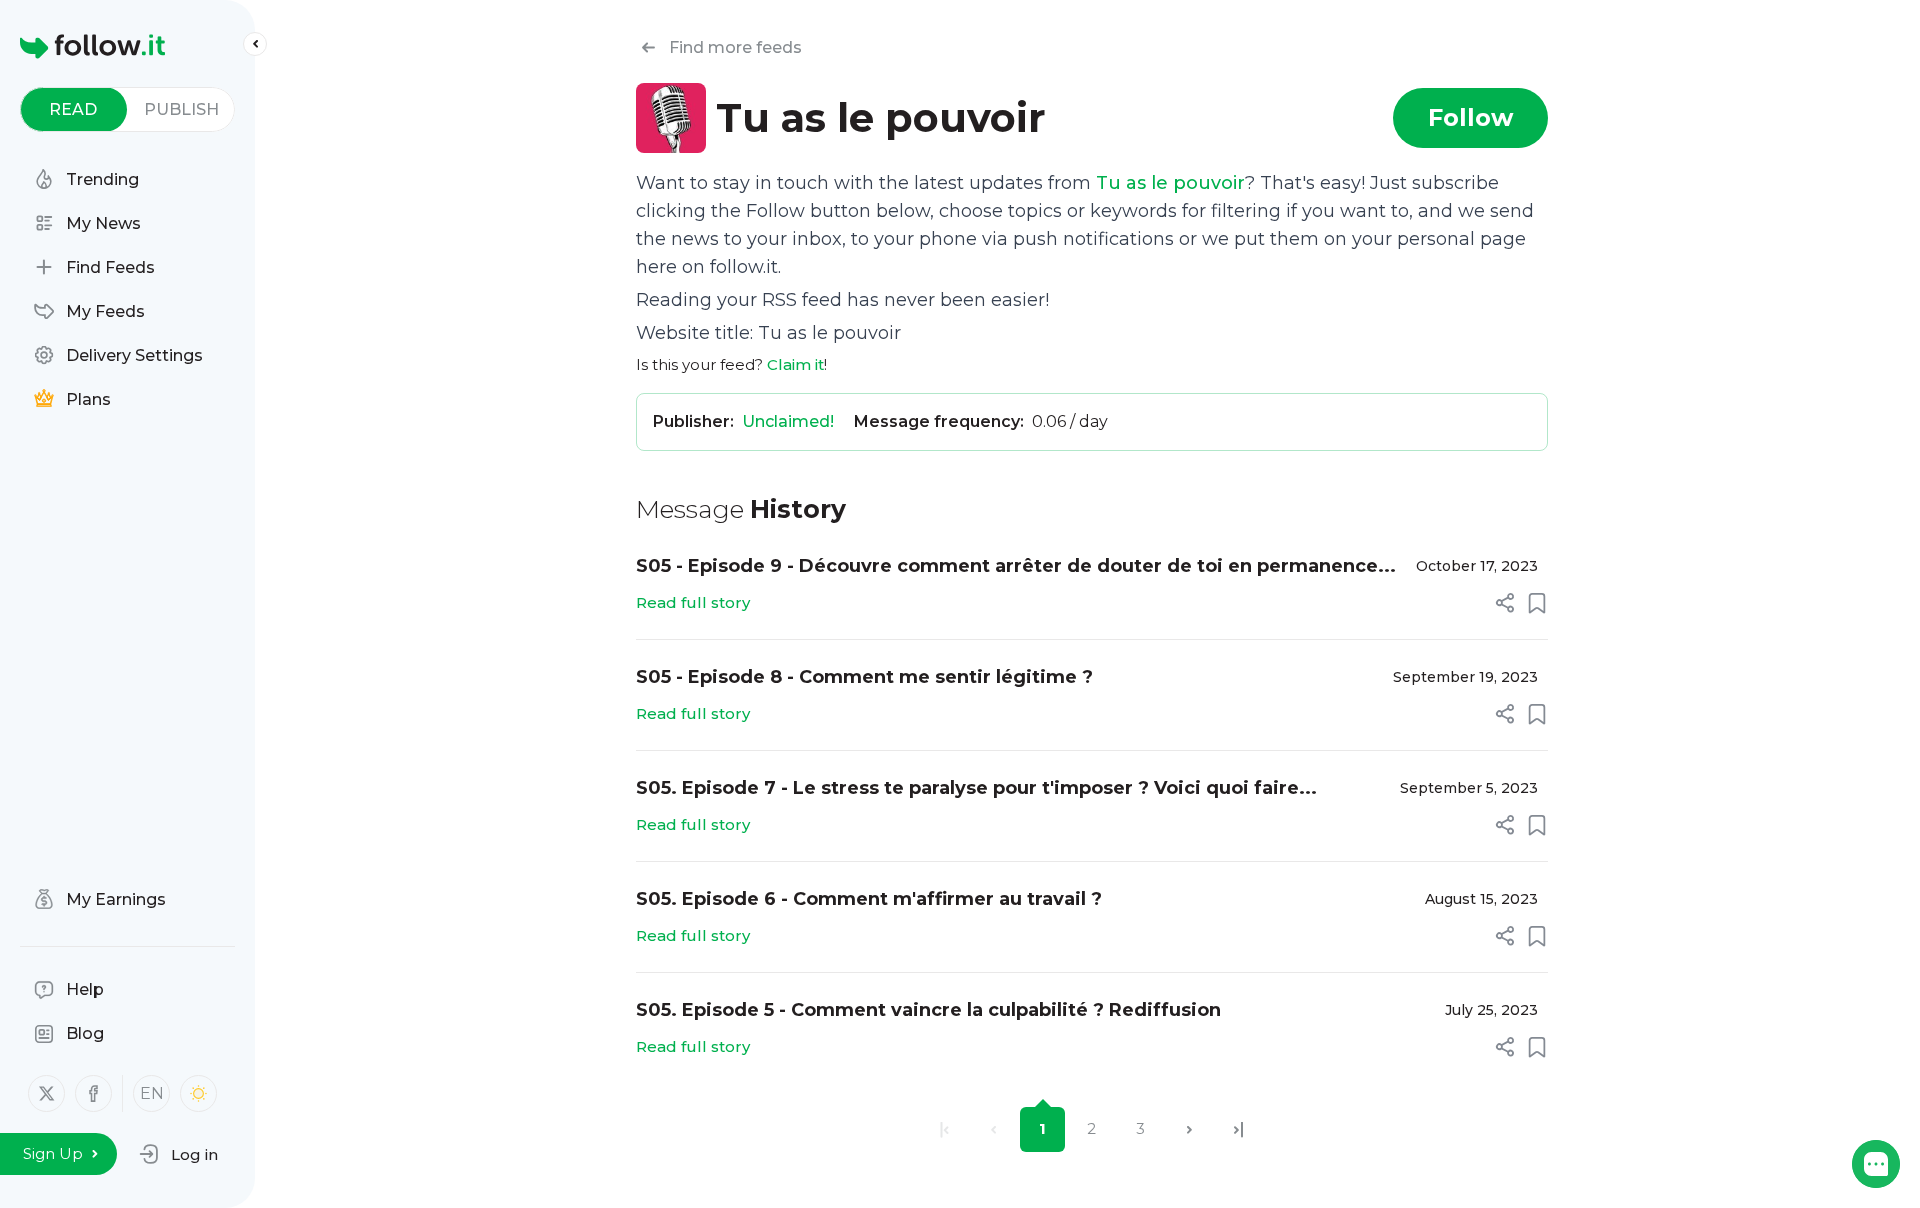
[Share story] (1505, 603)
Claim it (795, 364)
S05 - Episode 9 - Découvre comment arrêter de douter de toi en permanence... (1016, 566)
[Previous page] (993, 1129)
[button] (178, 1154)
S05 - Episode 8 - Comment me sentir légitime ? (864, 677)
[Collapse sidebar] (255, 44)
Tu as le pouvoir (1170, 183)
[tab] (73, 109)
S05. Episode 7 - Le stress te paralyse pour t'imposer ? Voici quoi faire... (976, 788)
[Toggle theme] (198, 1093)
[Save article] (1537, 603)
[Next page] (1189, 1129)
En (152, 1093)
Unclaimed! (788, 421)
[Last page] (1238, 1129)
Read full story (693, 602)
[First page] (944, 1129)
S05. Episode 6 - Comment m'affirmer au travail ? (869, 899)
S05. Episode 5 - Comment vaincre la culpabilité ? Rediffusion (928, 1010)
